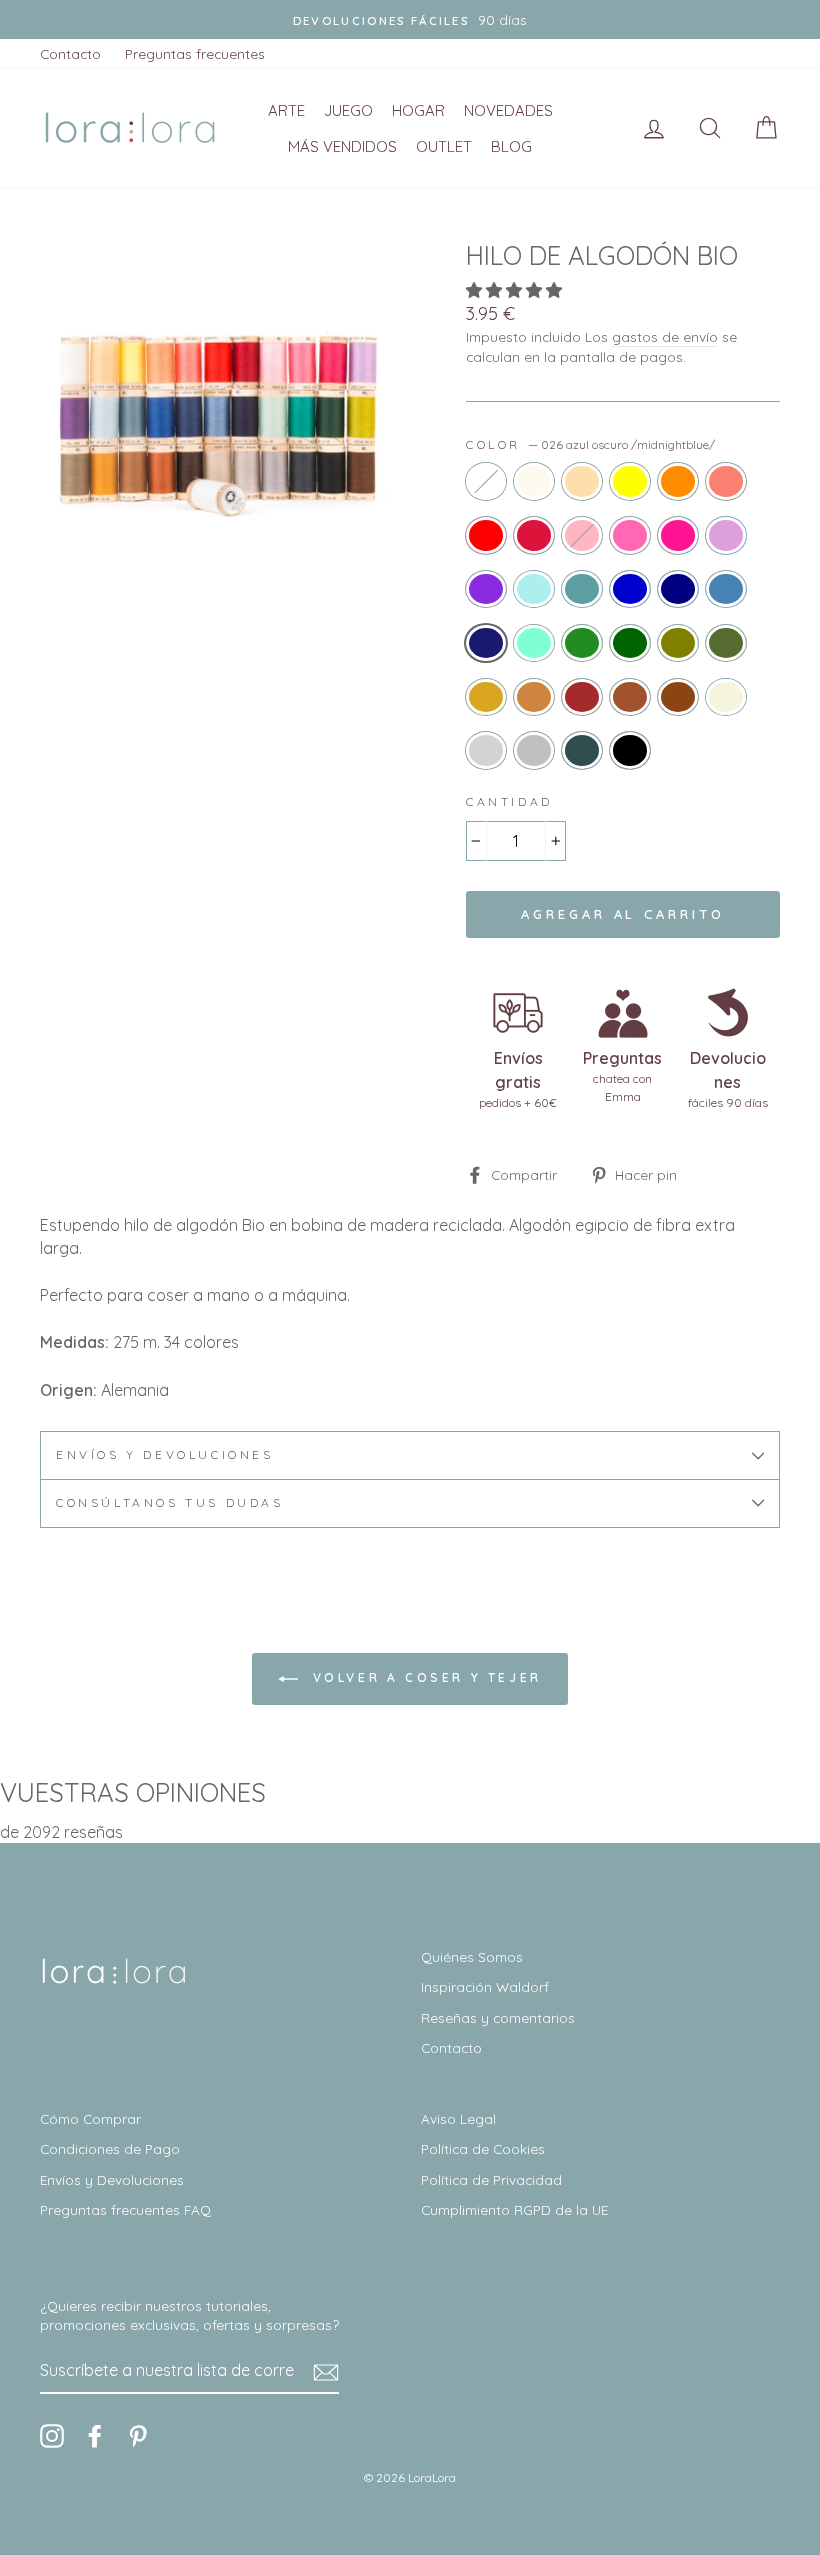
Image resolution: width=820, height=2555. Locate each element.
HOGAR (418, 110)
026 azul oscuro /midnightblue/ (486, 643)
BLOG (511, 146)
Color (590, 444)
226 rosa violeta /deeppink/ (678, 535)
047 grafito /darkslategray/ (582, 750)
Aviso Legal (458, 2118)
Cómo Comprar (90, 2118)
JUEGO (348, 110)
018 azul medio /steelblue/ (726, 589)
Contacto (70, 53)
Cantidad (509, 801)
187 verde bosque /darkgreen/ (630, 643)
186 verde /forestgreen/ (582, 643)
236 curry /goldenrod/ (486, 697)
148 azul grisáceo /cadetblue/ (582, 589)
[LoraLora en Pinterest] (138, 2436)
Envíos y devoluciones (165, 1454)
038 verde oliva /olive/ (678, 643)
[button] (516, 290)
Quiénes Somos (472, 1956)
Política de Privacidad (491, 2179)
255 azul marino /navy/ (678, 589)
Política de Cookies (483, 2148)
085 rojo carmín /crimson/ (534, 535)
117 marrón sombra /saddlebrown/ (678, 697)
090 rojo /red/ (486, 535)
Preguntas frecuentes (195, 53)
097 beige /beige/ (726, 697)
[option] (410, 19)
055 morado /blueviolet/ (486, 589)
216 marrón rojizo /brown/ (582, 697)
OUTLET (444, 146)
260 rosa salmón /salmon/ (726, 481)
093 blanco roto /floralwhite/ (534, 481)
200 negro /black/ (630, 750)
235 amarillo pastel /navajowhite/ (582, 481)
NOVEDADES (508, 110)
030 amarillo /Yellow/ (630, 481)
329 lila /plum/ (726, 535)
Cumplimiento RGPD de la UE (514, 2209)
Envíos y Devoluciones (112, 2179)
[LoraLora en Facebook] (95, 2436)
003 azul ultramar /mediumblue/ (630, 589)
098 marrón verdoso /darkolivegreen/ (726, 643)
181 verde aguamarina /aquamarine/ (534, 643)
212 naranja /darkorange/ (678, 481)
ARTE (286, 110)
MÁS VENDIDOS (342, 146)
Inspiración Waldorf (485, 1986)
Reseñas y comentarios (498, 2017)
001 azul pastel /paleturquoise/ (534, 589)
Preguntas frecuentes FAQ (125, 2209)
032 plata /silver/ (534, 750)
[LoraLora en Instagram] (52, 2436)
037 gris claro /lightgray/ (486, 750)
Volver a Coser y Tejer (424, 1677)
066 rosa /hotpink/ (630, 535)
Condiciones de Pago (110, 2148)
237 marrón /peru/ (534, 697)
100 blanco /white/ (486, 481)
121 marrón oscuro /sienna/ (630, 697)
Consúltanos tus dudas (170, 1502)
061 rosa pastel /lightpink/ (582, 535)
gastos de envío (665, 336)
